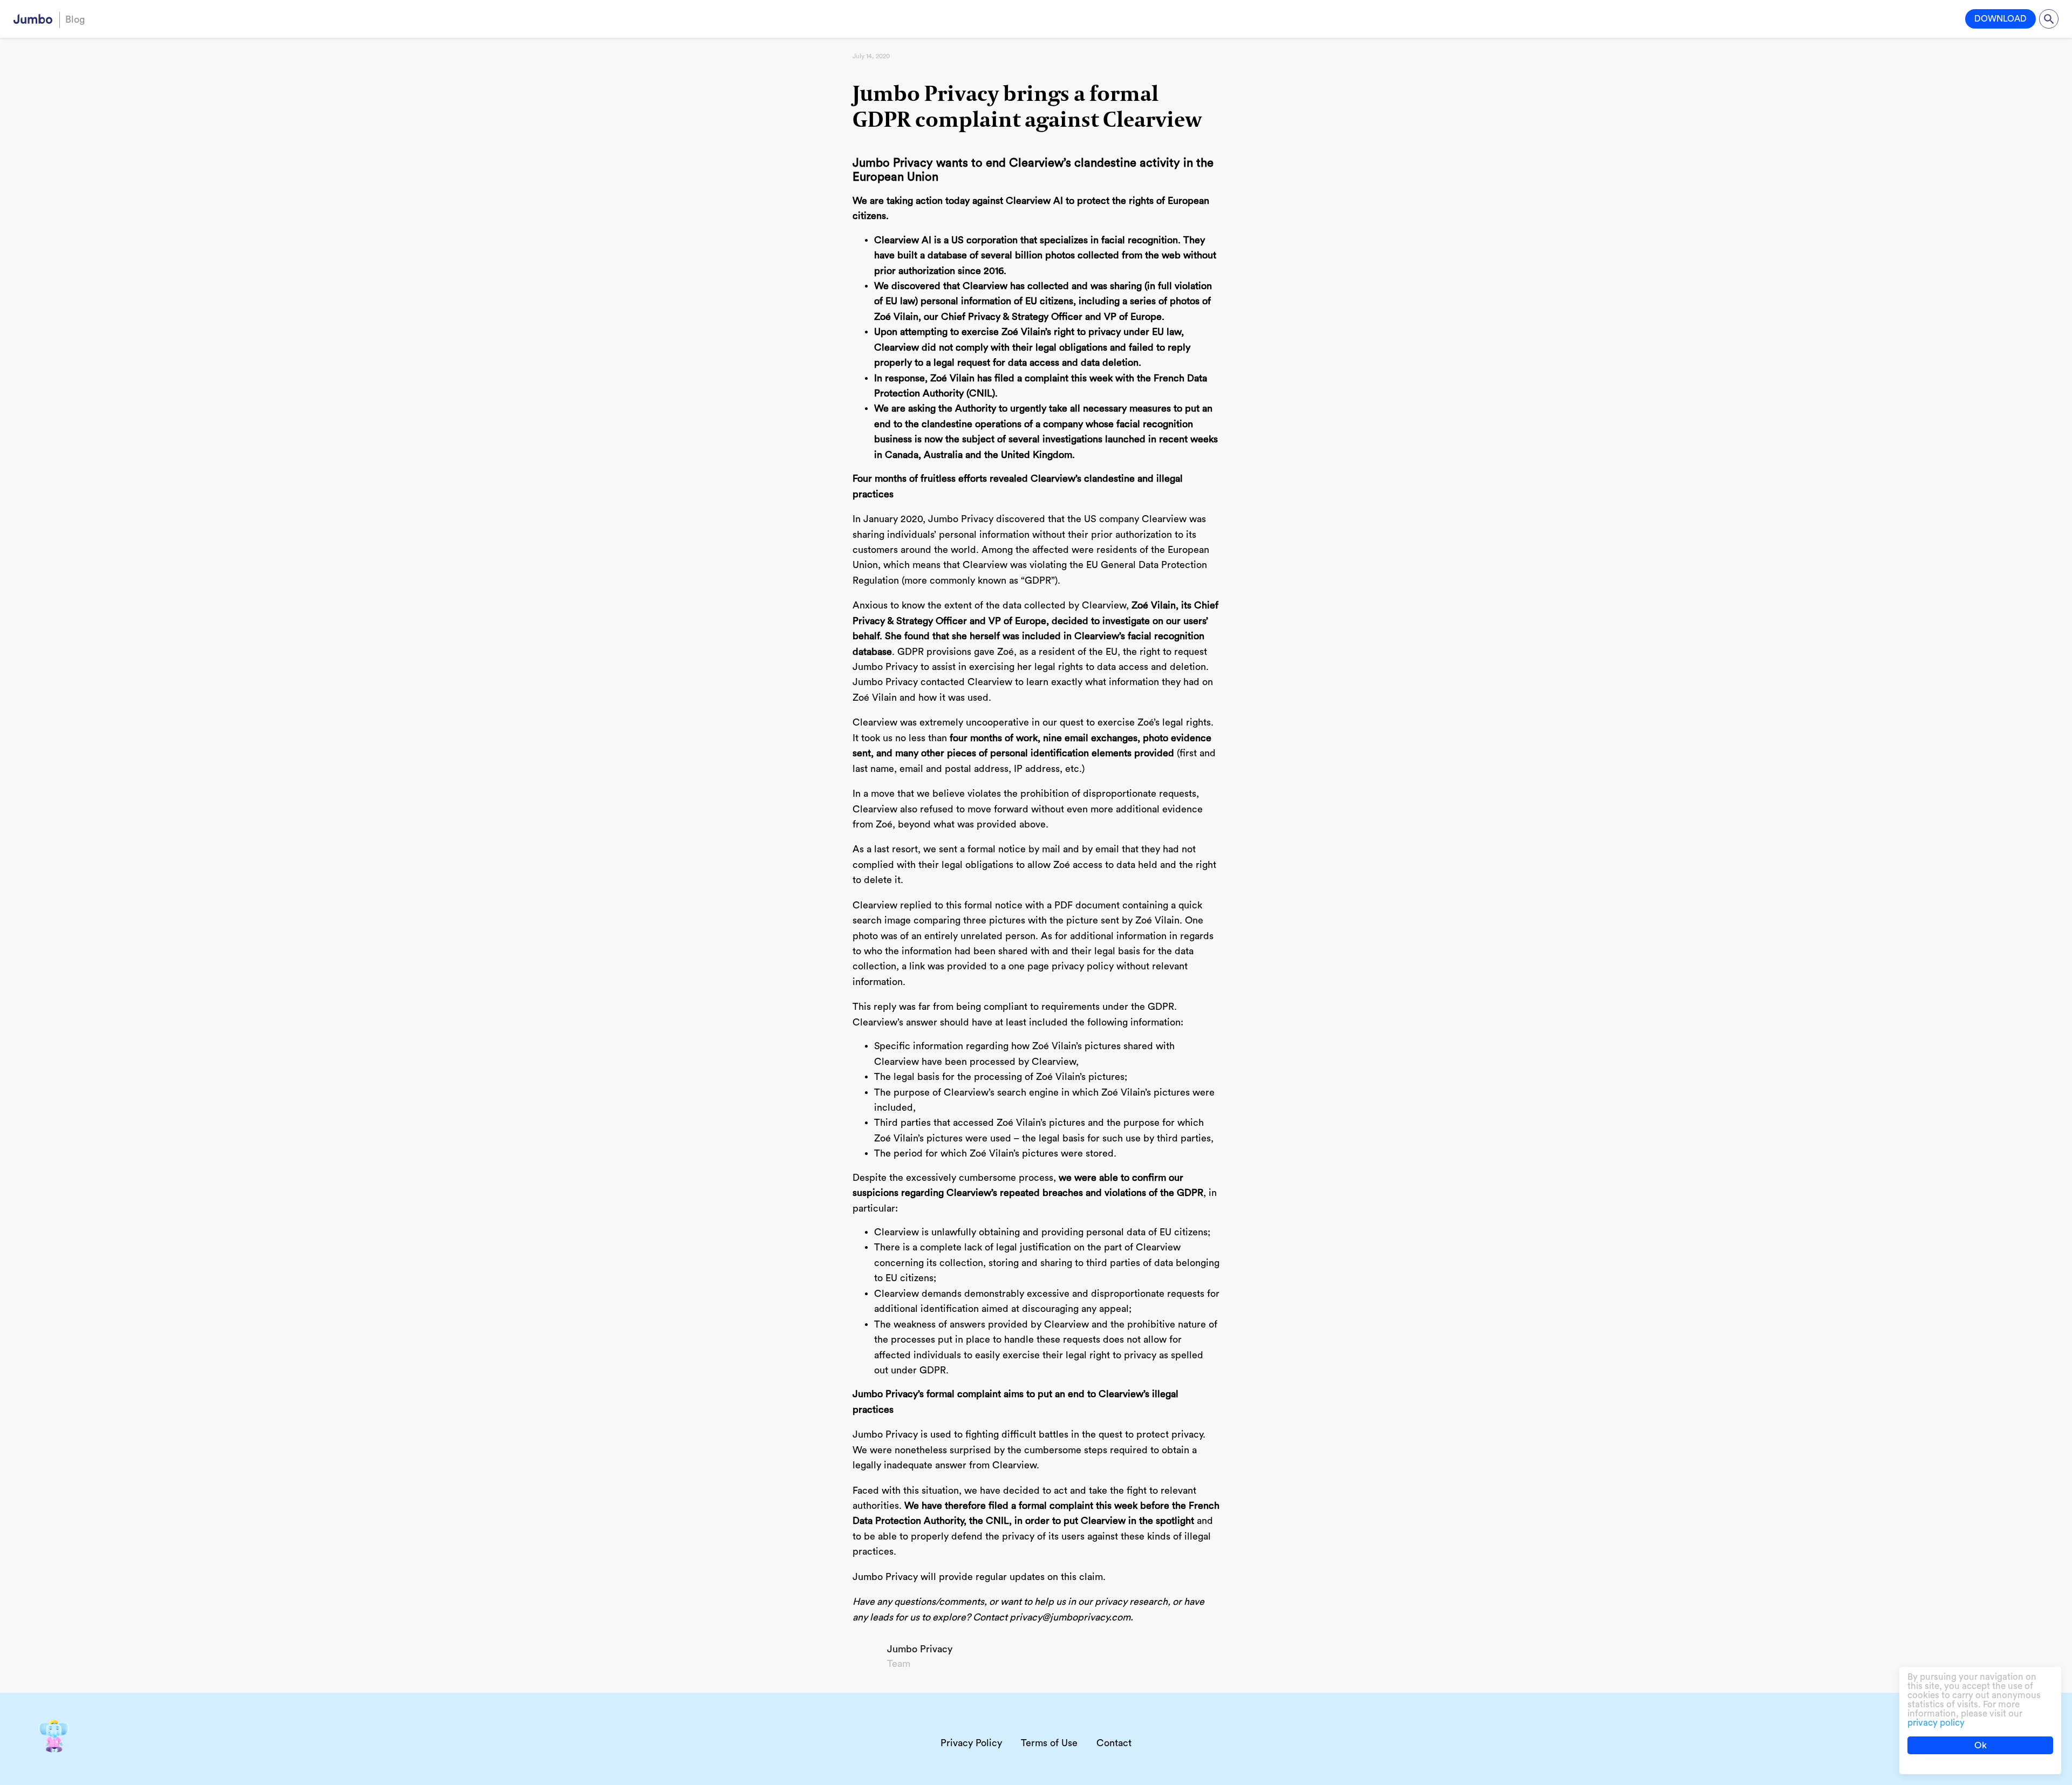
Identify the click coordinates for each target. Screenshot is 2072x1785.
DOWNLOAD (2001, 19)
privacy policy (1936, 1723)
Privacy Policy (971, 1743)
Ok (1981, 1745)
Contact (1114, 1743)
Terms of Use (1049, 1743)
